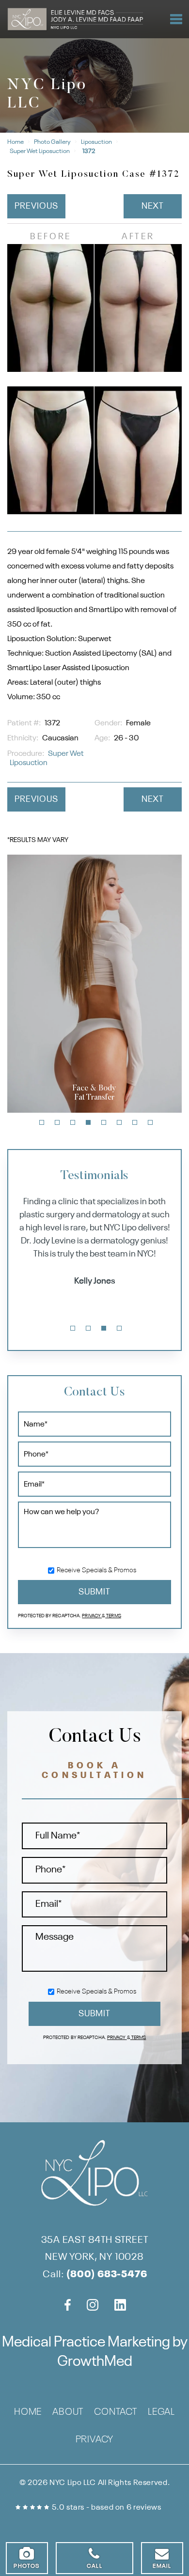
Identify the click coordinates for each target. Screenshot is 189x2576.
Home (16, 142)
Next (153, 206)
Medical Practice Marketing (86, 2343)
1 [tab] (42, 1122)
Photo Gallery (52, 142)
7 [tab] (135, 1122)
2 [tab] (57, 1122)
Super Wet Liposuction (40, 151)
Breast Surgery (139, 1105)
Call (94, 2566)
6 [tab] (119, 1122)
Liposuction (96, 142)
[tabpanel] (94, 1243)
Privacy (92, 1616)
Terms (113, 1616)
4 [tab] (88, 1122)
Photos (27, 2566)
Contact (116, 2413)
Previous (36, 206)
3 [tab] (73, 1122)
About (68, 2413)
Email (162, 2566)
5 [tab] (104, 1122)
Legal (161, 2413)
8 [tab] (150, 1122)
